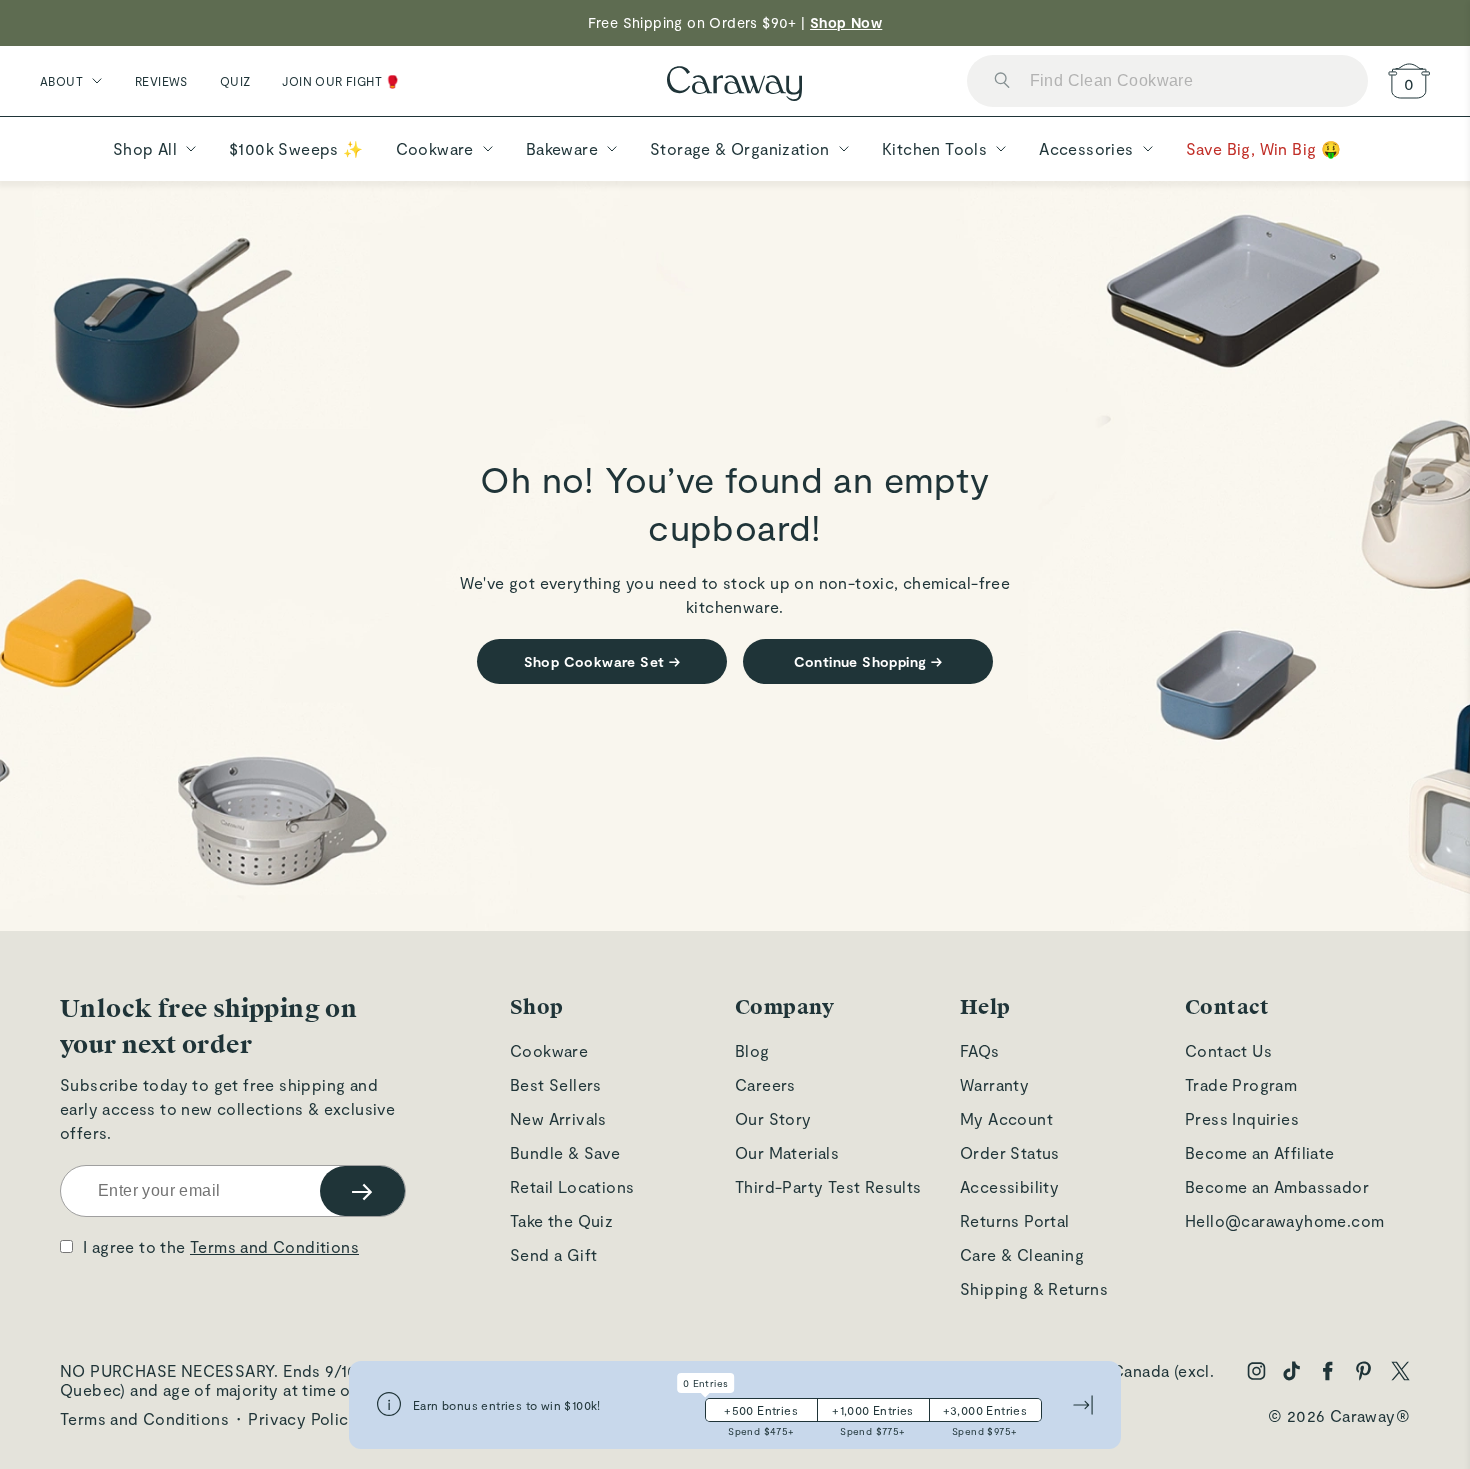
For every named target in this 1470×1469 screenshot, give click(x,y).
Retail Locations (572, 1186)
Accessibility (1009, 1186)
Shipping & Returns (1034, 1288)
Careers (765, 1084)
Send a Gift (553, 1254)
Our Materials (787, 1152)
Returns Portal (1015, 1220)
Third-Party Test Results (828, 1186)
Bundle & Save (565, 1152)
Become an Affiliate (1260, 1152)
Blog (752, 1050)
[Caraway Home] (734, 85)
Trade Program (1241, 1084)
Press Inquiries (1242, 1118)
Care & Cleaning (1022, 1254)
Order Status (1010, 1152)
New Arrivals (558, 1118)
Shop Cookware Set (602, 661)
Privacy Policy (303, 1418)
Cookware (549, 1050)
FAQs (980, 1050)
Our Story (773, 1118)
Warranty (994, 1084)
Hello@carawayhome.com (1284, 1220)
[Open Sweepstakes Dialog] (389, 1405)
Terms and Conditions (274, 1246)
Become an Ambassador (1277, 1186)
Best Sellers (556, 1084)
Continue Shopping (868, 661)
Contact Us (1228, 1050)
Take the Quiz (561, 1220)
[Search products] (1002, 81)
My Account (1006, 1118)
